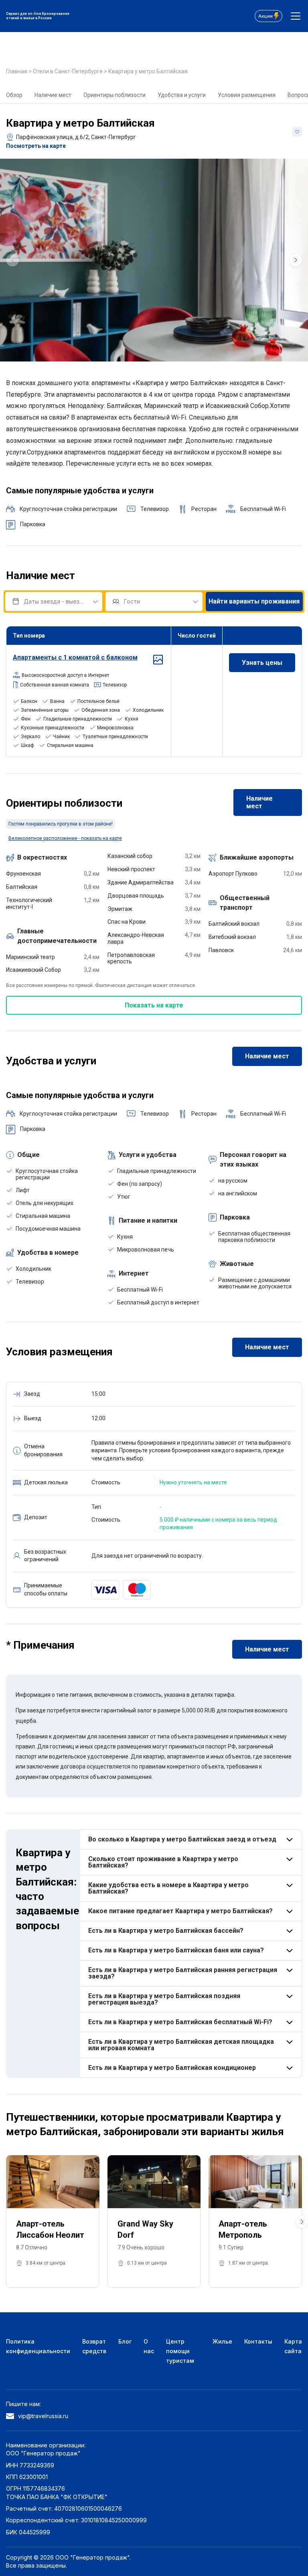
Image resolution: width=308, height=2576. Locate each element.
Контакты (258, 2341)
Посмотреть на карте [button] (36, 146)
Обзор (14, 95)
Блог (125, 2341)
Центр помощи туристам (180, 2351)
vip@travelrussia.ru (43, 2416)
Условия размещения (247, 95)
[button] (296, 260)
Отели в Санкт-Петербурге (68, 71)
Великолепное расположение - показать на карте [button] (65, 838)
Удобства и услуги (182, 95)
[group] (154, 260)
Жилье (222, 2341)
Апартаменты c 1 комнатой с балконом (75, 657)
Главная (17, 71)
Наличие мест (53, 95)
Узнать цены (262, 663)
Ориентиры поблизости (114, 95)
